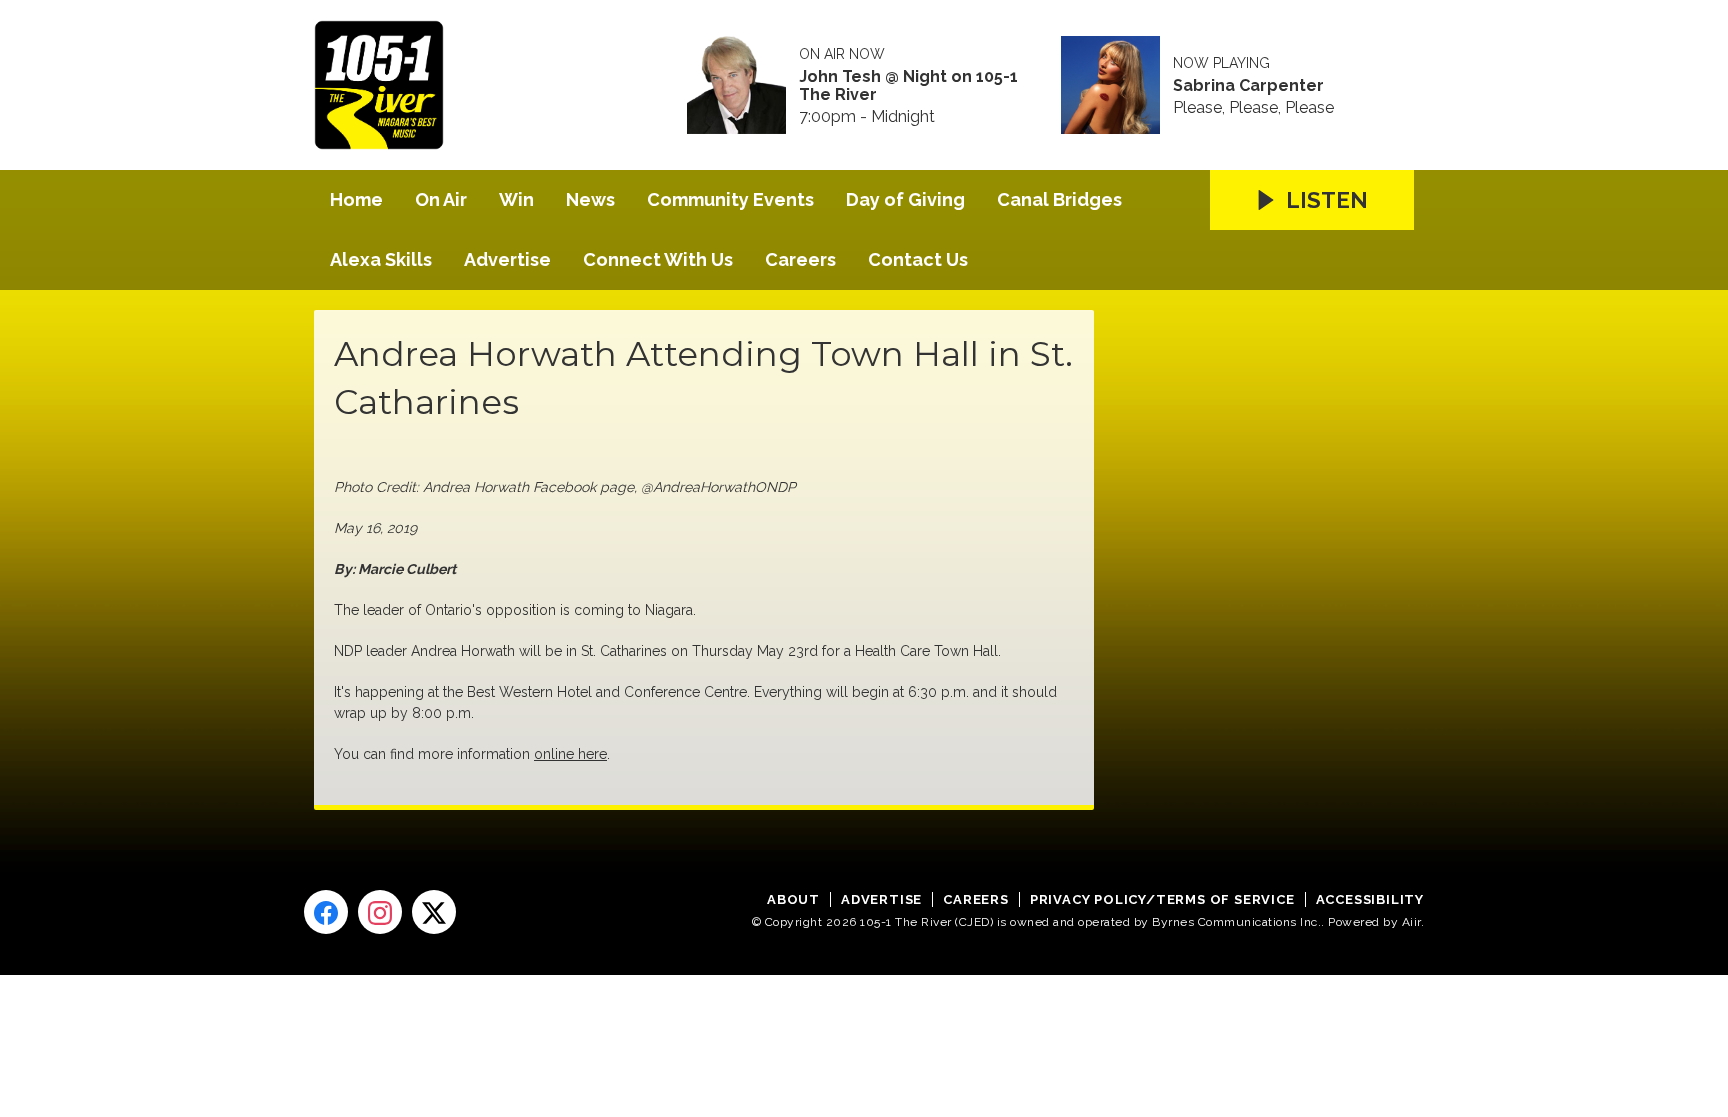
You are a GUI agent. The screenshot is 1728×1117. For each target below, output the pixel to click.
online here (570, 754)
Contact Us (918, 259)
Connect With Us (658, 259)
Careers (800, 259)
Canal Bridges (1059, 199)
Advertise (507, 259)
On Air (441, 199)
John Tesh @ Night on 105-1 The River (908, 86)
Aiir (1411, 922)
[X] (434, 912)
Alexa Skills (381, 259)
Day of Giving (905, 199)
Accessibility (1370, 899)
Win (516, 199)
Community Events (730, 199)
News (590, 199)
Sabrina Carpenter (1248, 86)
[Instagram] (380, 912)
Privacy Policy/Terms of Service (1162, 899)
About (793, 899)
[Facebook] (326, 912)
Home (356, 199)
